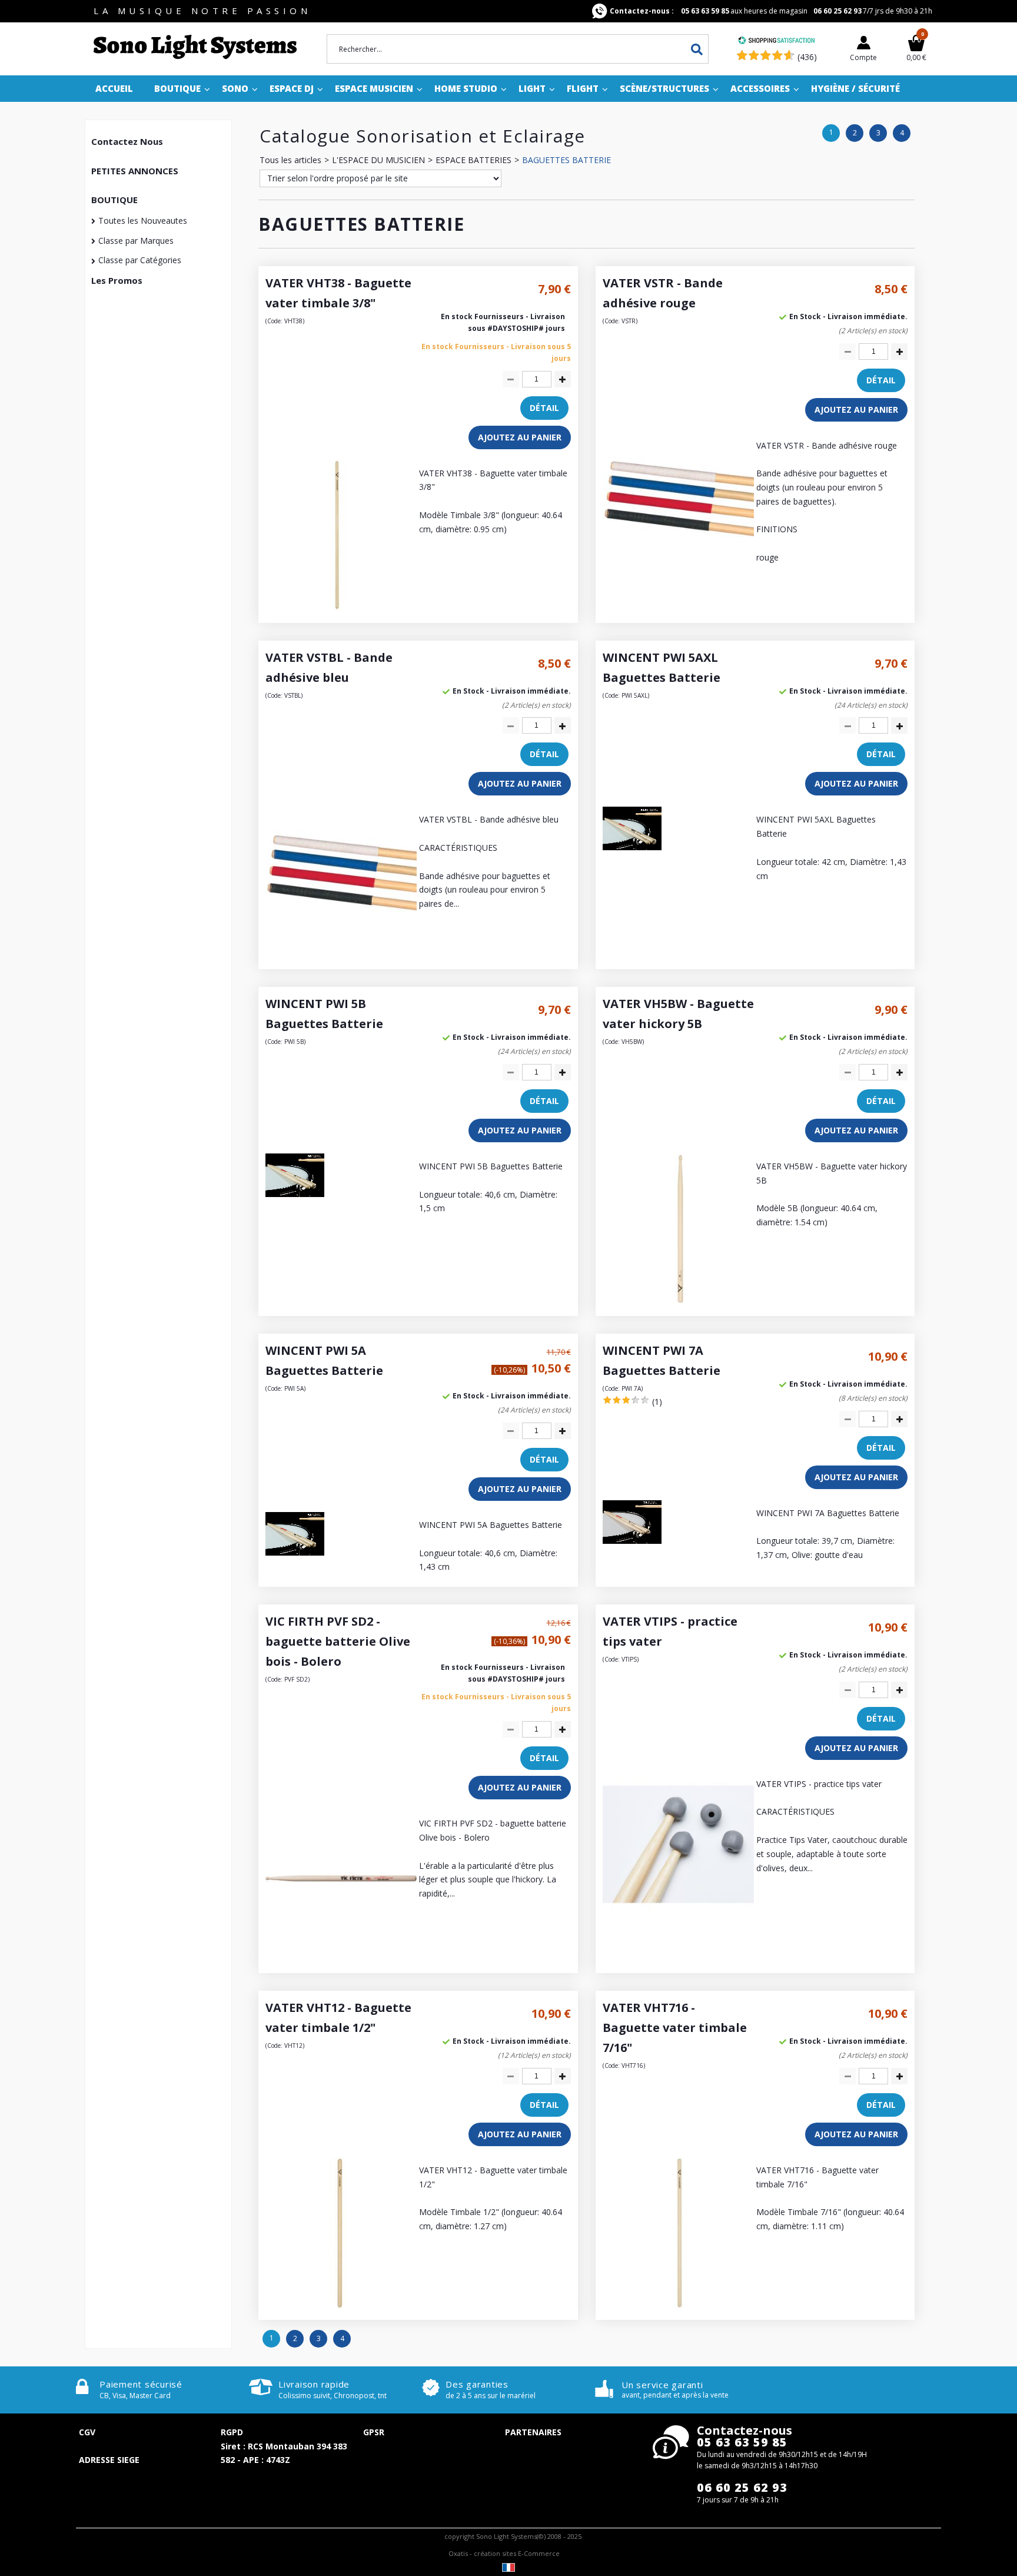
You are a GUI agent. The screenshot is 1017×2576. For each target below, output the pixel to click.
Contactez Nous (127, 141)
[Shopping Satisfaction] (776, 42)
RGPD (232, 2432)
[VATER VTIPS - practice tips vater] (678, 1919)
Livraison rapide (314, 2384)
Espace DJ (292, 88)
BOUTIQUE (114, 200)
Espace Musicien (374, 88)
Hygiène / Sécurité (855, 88)
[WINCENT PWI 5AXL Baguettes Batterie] (632, 847)
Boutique (177, 88)
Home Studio (466, 88)
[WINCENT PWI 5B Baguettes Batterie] (295, 1194)
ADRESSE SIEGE (109, 2460)
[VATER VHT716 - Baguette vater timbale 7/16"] (678, 2305)
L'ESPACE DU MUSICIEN (378, 160)
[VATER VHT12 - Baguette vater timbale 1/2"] (341, 2305)
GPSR (374, 2432)
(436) (807, 57)
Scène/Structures (664, 88)
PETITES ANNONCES (135, 171)
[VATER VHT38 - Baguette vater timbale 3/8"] (341, 609)
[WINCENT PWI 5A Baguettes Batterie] (295, 1552)
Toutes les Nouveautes (143, 221)
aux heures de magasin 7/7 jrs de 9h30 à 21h (771, 11)
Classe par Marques (136, 241)
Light (532, 88)
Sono (235, 88)
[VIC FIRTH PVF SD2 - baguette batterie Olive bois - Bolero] (341, 1959)
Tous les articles (290, 160)
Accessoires (760, 88)
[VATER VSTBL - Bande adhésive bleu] (341, 955)
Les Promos (117, 280)
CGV (87, 2432)
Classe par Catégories (140, 260)
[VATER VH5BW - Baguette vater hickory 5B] (678, 1302)
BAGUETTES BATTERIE (566, 160)
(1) (657, 1402)
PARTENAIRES (533, 2432)
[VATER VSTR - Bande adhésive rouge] (678, 581)
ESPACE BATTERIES (473, 160)
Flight (583, 88)
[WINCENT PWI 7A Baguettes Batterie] (632, 1541)
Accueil (114, 88)
